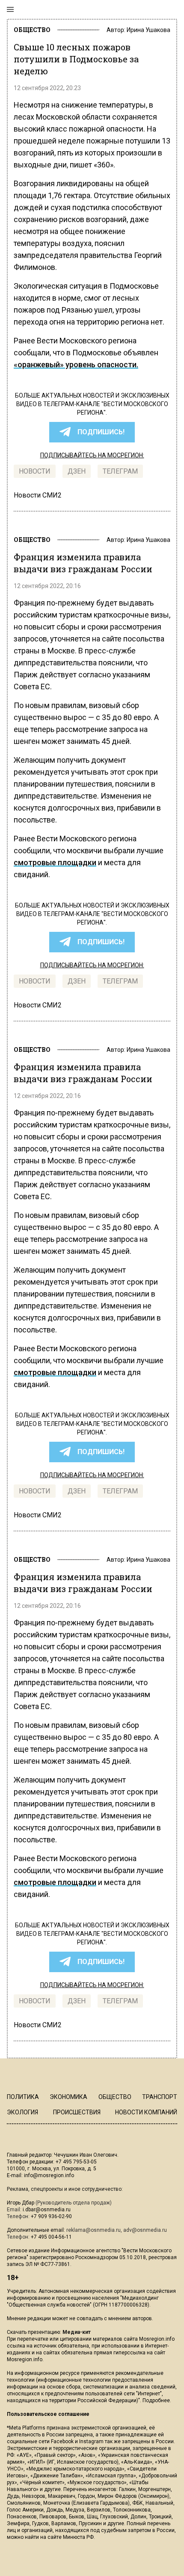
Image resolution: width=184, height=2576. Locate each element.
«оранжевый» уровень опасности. (76, 364)
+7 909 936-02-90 (51, 2216)
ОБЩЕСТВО (32, 30)
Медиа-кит (77, 2332)
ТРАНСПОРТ (160, 2097)
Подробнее (156, 2400)
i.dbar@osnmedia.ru (47, 2210)
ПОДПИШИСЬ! (101, 432)
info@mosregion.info (49, 2175)
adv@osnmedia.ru (145, 2230)
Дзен (77, 471)
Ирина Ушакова (148, 30)
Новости (35, 471)
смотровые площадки (55, 862)
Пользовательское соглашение (48, 2414)
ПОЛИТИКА (23, 2097)
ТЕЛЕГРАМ (120, 471)
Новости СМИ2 (38, 495)
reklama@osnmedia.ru (93, 2230)
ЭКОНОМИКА (68, 2097)
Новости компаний (146, 2112)
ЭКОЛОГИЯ (22, 2112)
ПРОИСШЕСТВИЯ (77, 2112)
